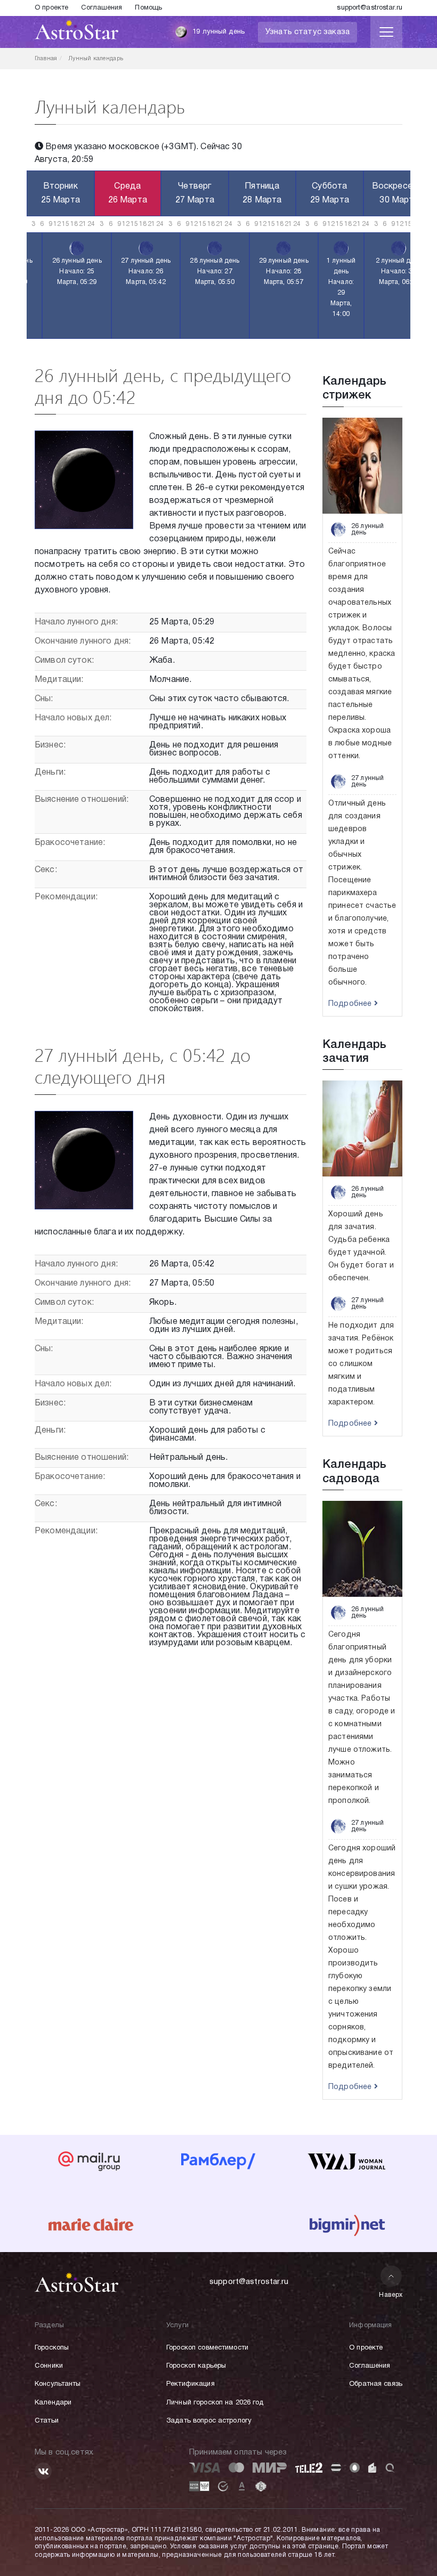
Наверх (391, 2295)
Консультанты (58, 2384)
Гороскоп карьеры (196, 2366)
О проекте (51, 8)
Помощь (148, 8)
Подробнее (351, 1004)
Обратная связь (376, 2384)
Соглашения (102, 8)
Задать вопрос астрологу (209, 2421)
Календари (53, 2403)
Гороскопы (52, 2348)
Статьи (47, 2421)
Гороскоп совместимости (207, 2348)
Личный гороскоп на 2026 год (215, 2403)
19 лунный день (218, 32)
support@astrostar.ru (370, 8)
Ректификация (191, 2384)
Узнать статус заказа (307, 32)
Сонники (49, 2366)
